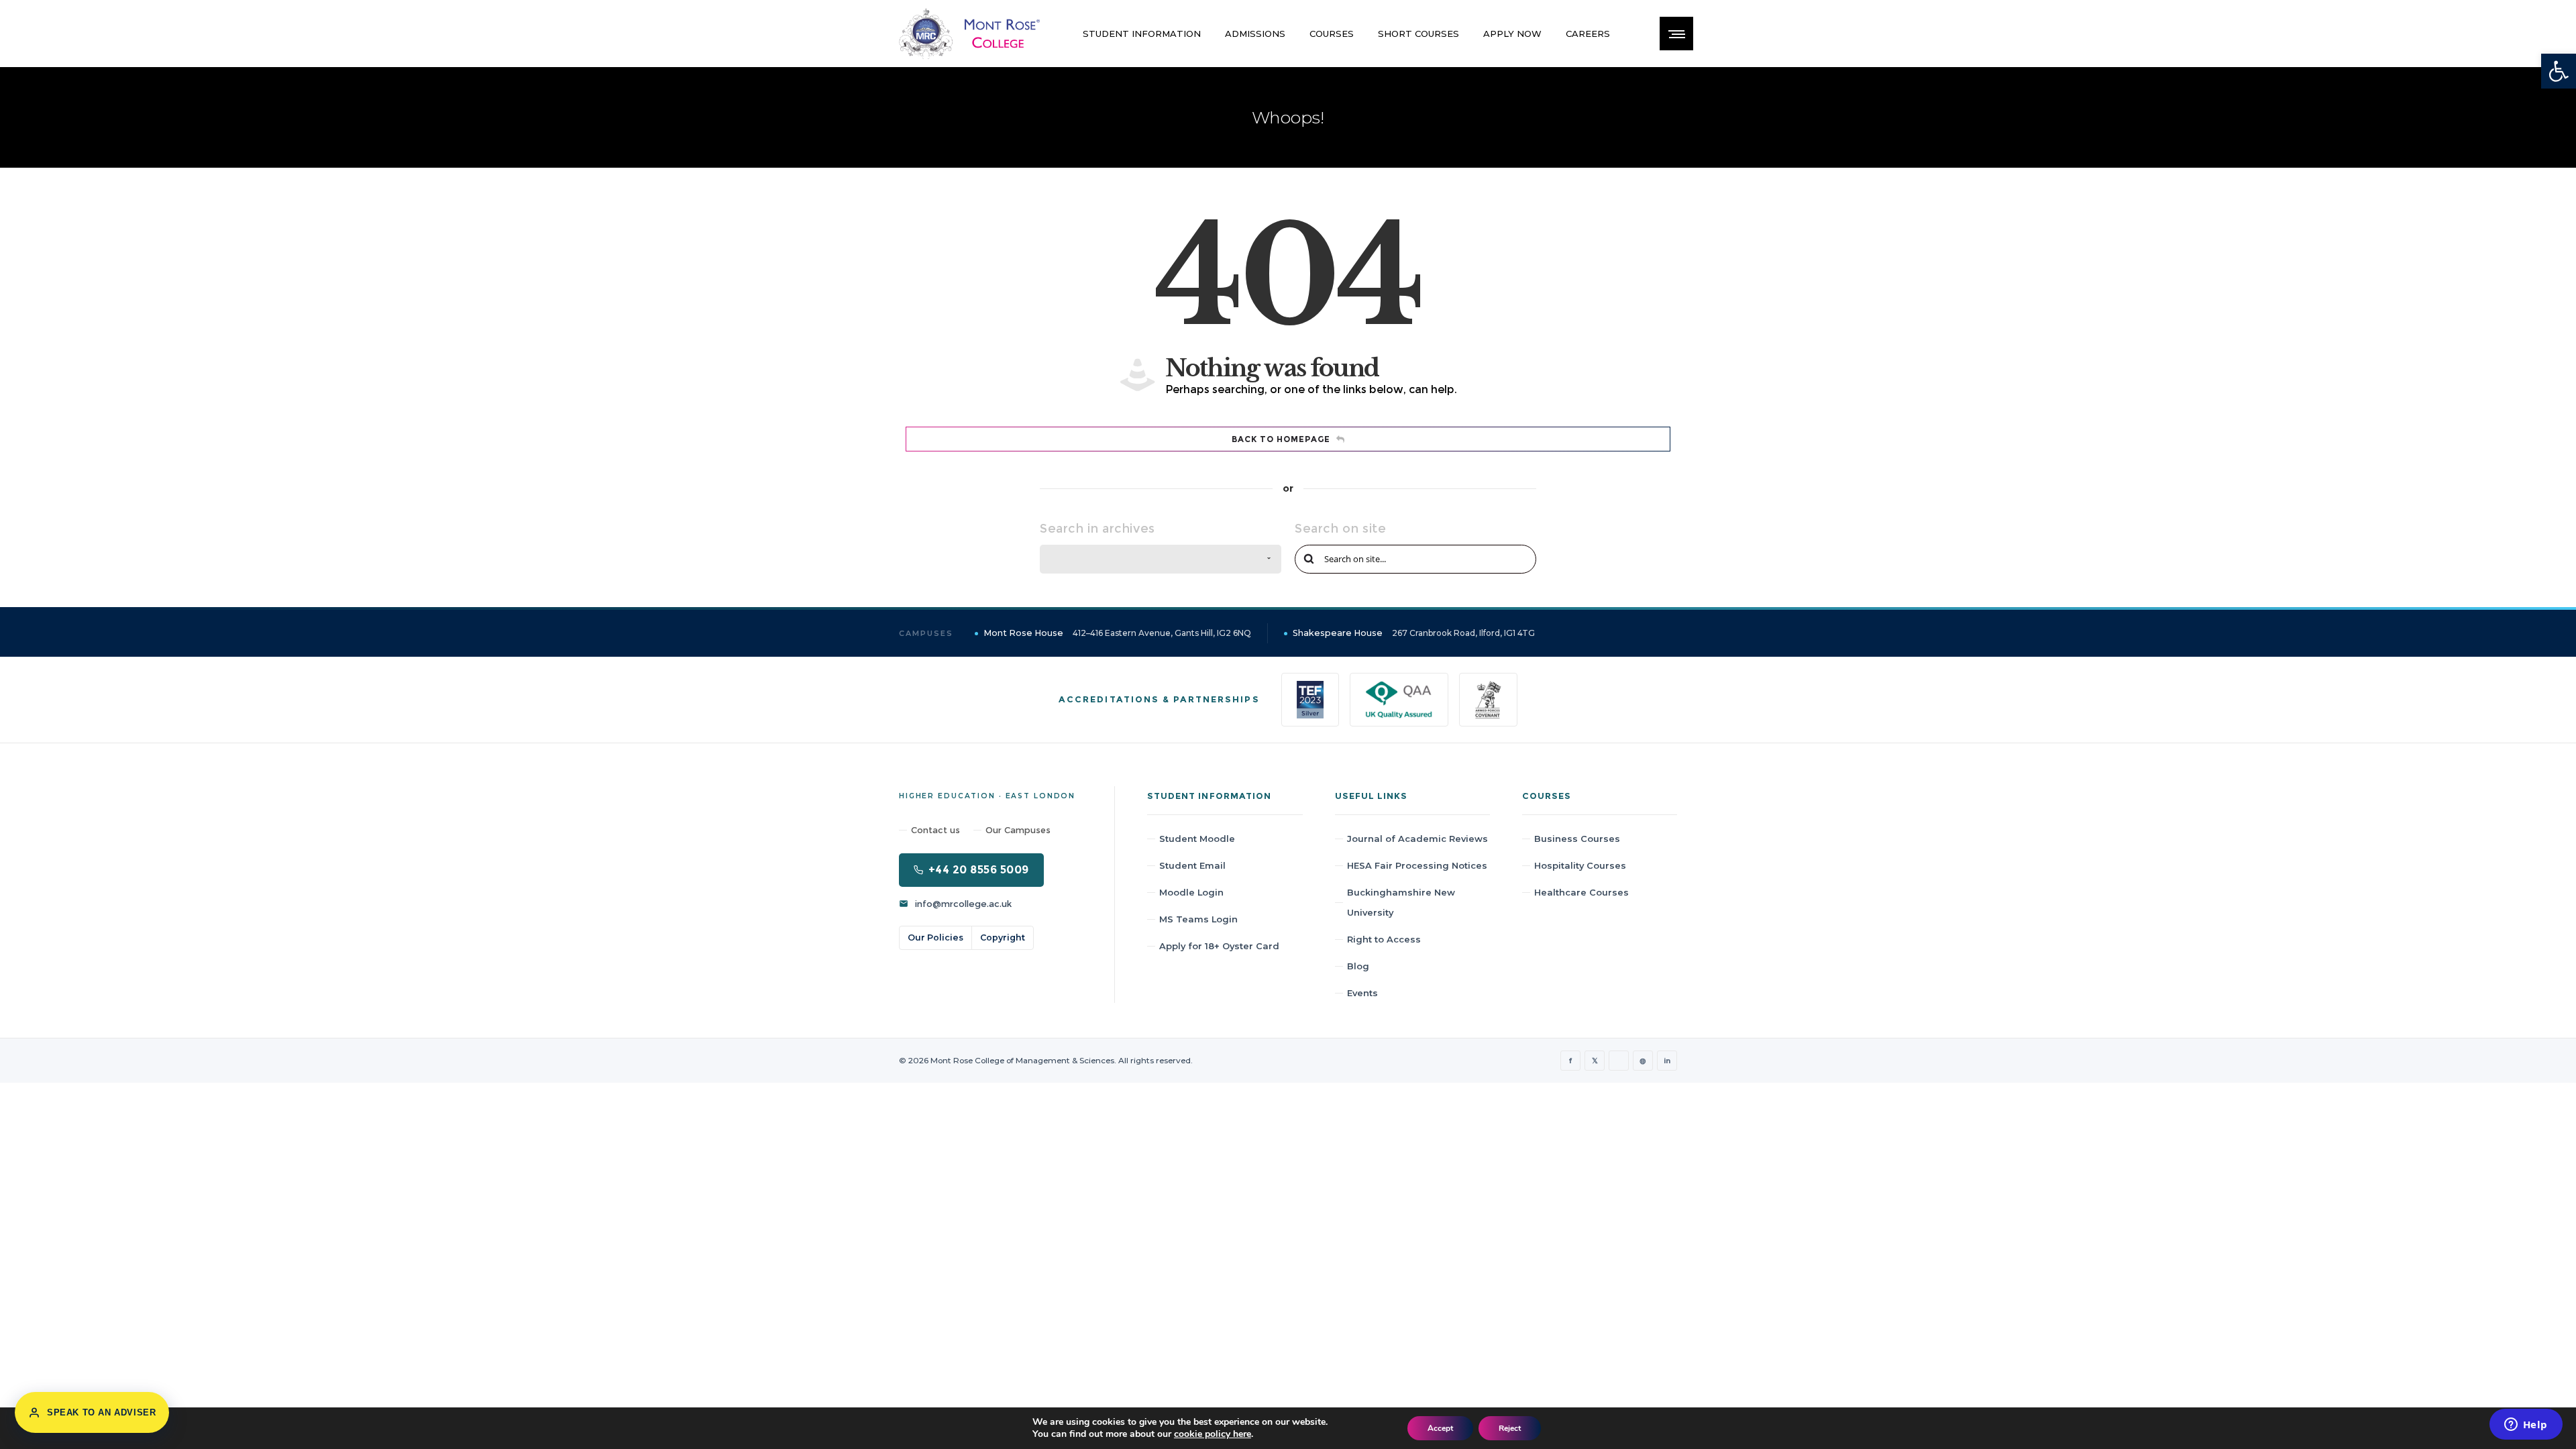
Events (1362, 993)
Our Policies (935, 937)
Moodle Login (1191, 892)
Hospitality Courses (1580, 865)
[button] (2559, 71)
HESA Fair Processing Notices (1417, 865)
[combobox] (1161, 559)
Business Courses (1577, 839)
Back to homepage (1281, 439)
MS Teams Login (1198, 919)
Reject (1510, 1428)
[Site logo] (969, 34)
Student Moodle (1197, 839)
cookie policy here (1213, 1434)
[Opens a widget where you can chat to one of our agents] (2526, 1426)
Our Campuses (1018, 830)
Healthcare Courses (1581, 892)
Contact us (935, 830)
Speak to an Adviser (101, 1412)
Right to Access (1384, 939)
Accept (1440, 1428)
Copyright (1003, 937)
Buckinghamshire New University (1401, 902)
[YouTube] (1619, 1061)
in (1667, 1061)
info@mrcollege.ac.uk (963, 904)
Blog (1358, 966)
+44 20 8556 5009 (979, 870)
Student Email (1192, 865)
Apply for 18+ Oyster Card (1219, 946)
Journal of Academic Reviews (1417, 839)
